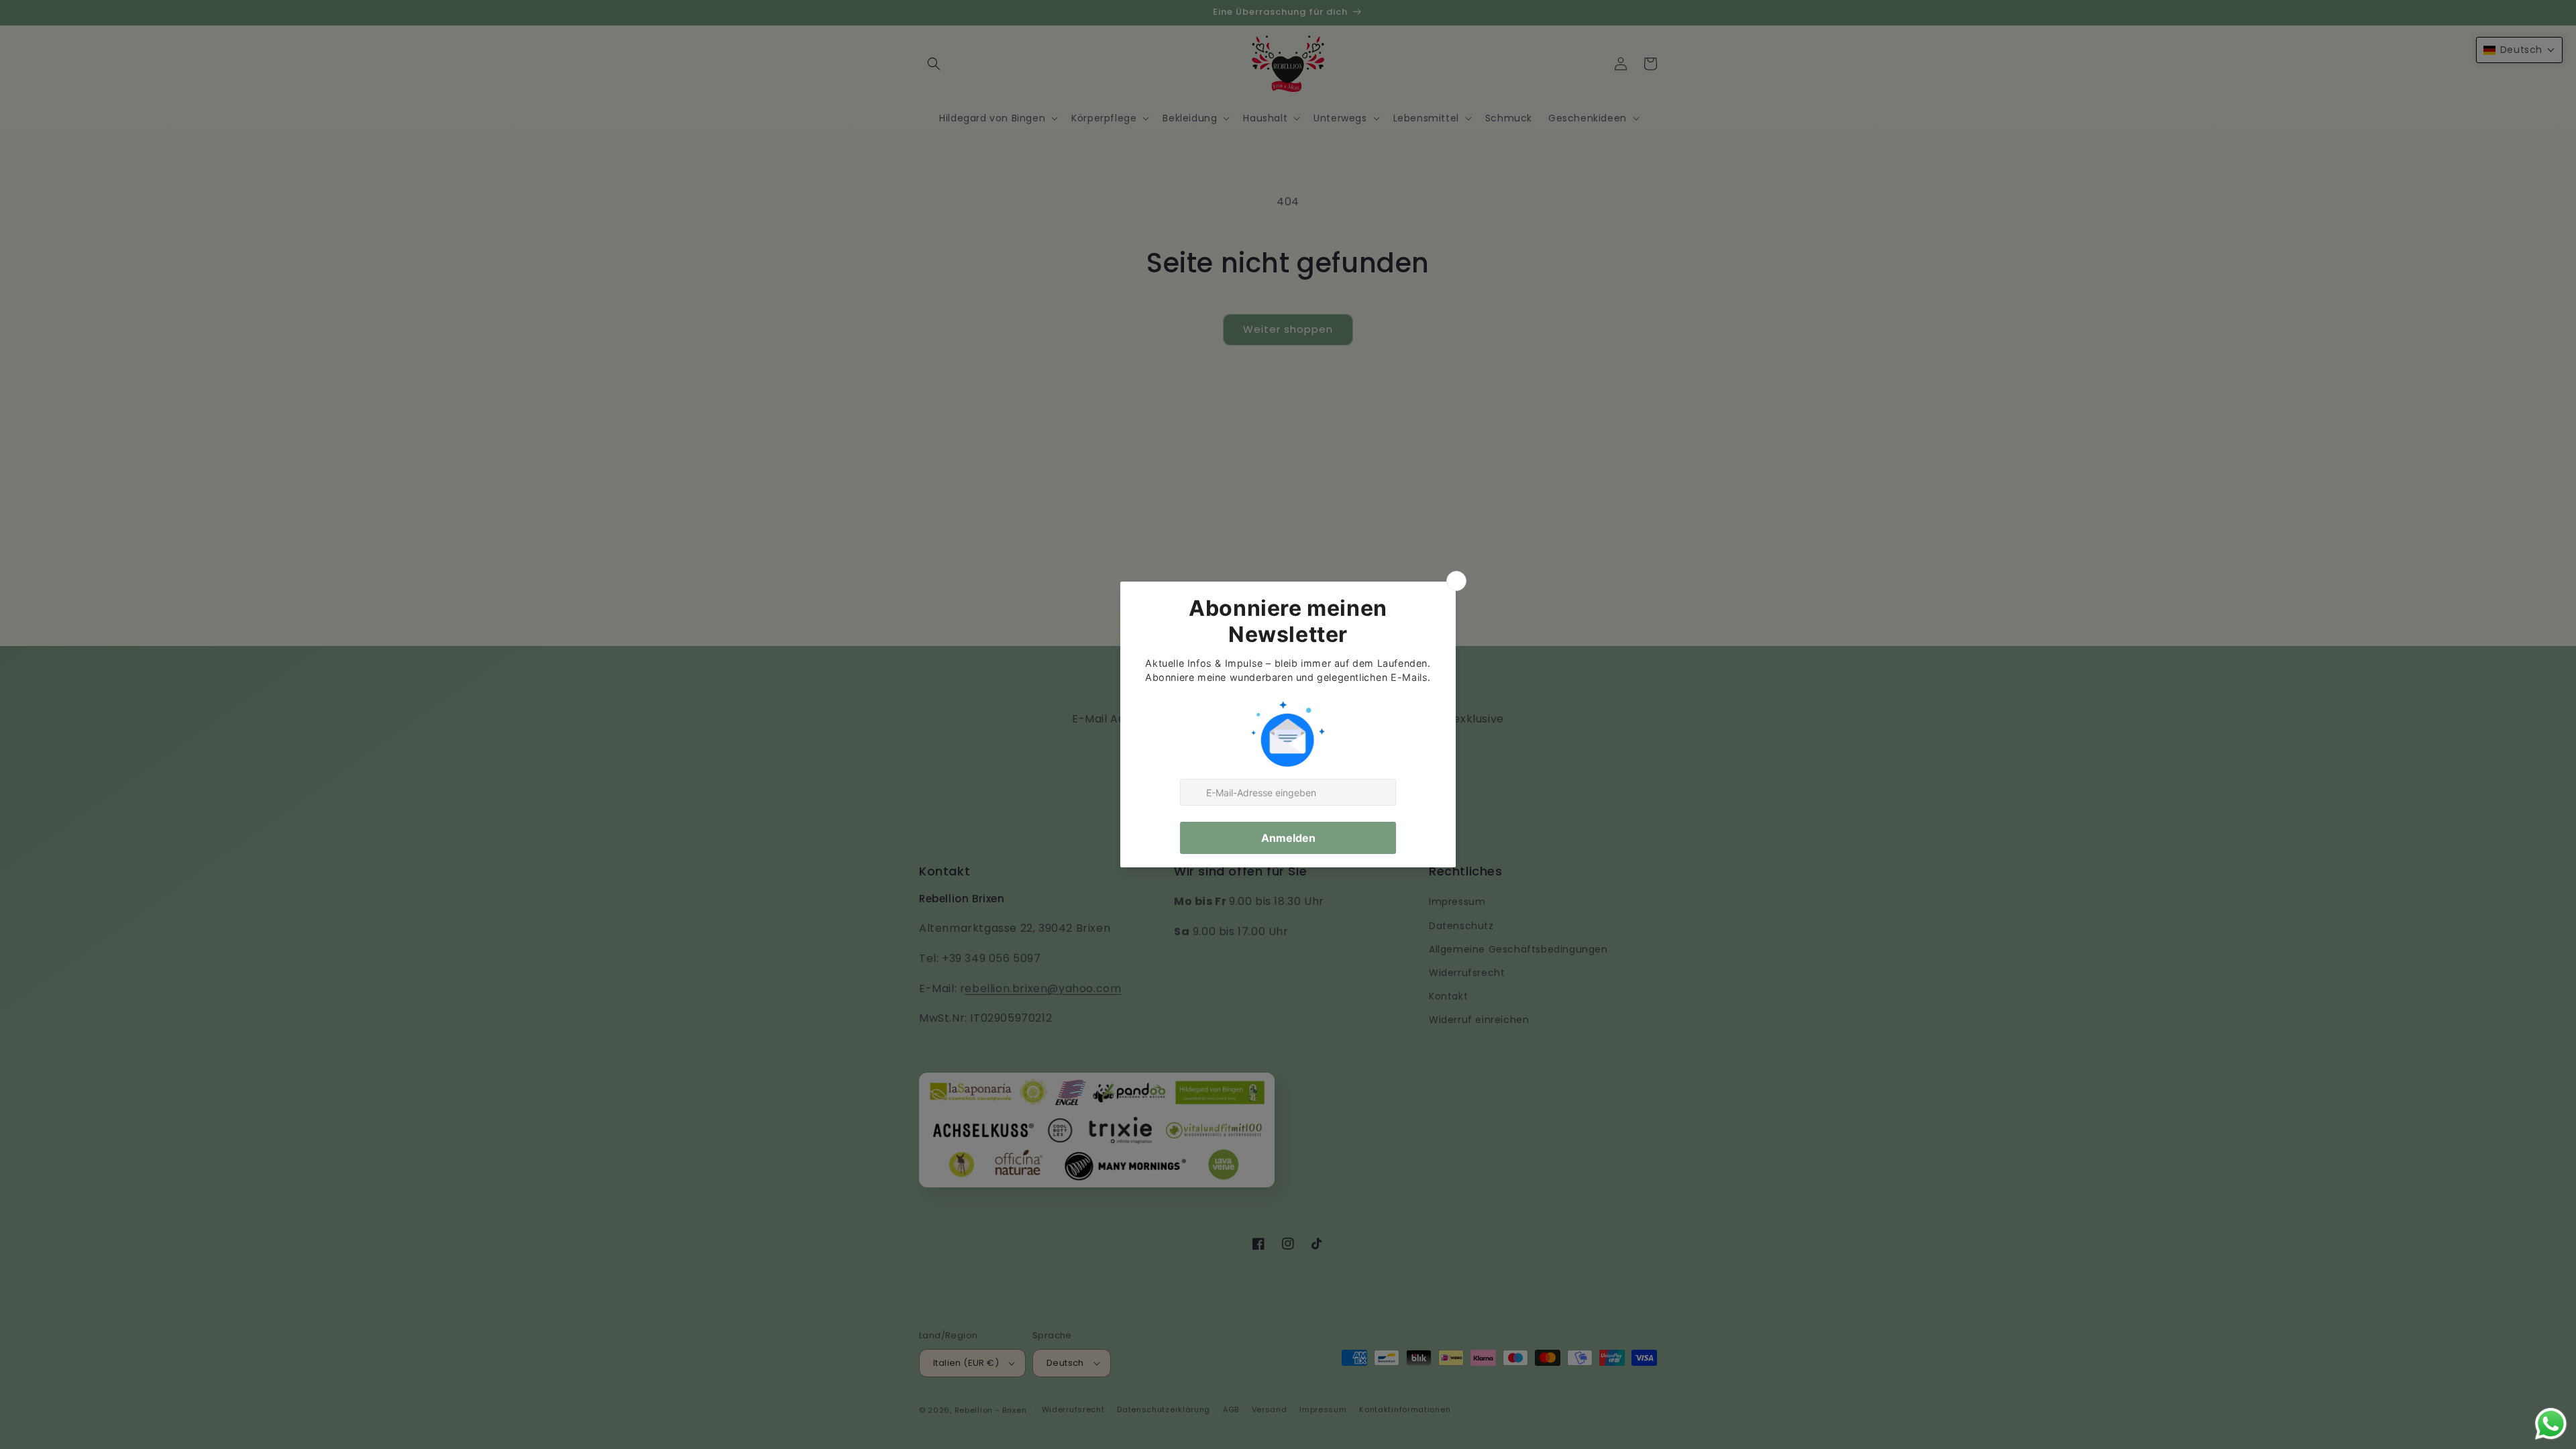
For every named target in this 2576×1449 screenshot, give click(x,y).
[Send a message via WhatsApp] (2551, 1424)
